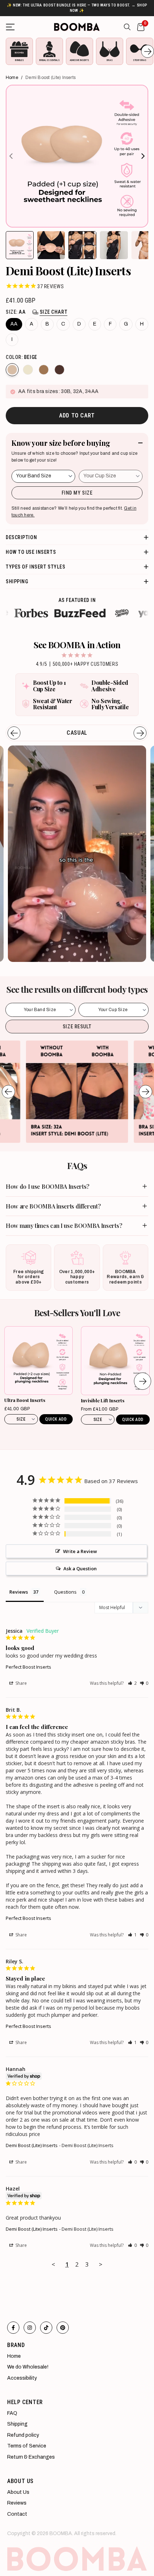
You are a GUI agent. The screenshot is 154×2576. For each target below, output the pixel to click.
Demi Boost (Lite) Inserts (32, 2145)
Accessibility (22, 2378)
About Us (18, 2492)
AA (14, 324)
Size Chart (54, 312)
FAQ (12, 2413)
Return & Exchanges (31, 2457)
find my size (77, 493)
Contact (17, 2514)
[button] (132, 1683)
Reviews (17, 2503)
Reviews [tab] (19, 1592)
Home (12, 78)
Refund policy (23, 2435)
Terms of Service (27, 2446)
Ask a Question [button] (80, 1568)
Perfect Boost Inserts (28, 1667)
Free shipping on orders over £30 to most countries (77, 8)
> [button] (101, 2264)
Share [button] (21, 1683)
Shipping (17, 2424)
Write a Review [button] (80, 1551)
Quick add (56, 1419)
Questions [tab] (65, 1592)
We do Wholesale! (28, 2367)
